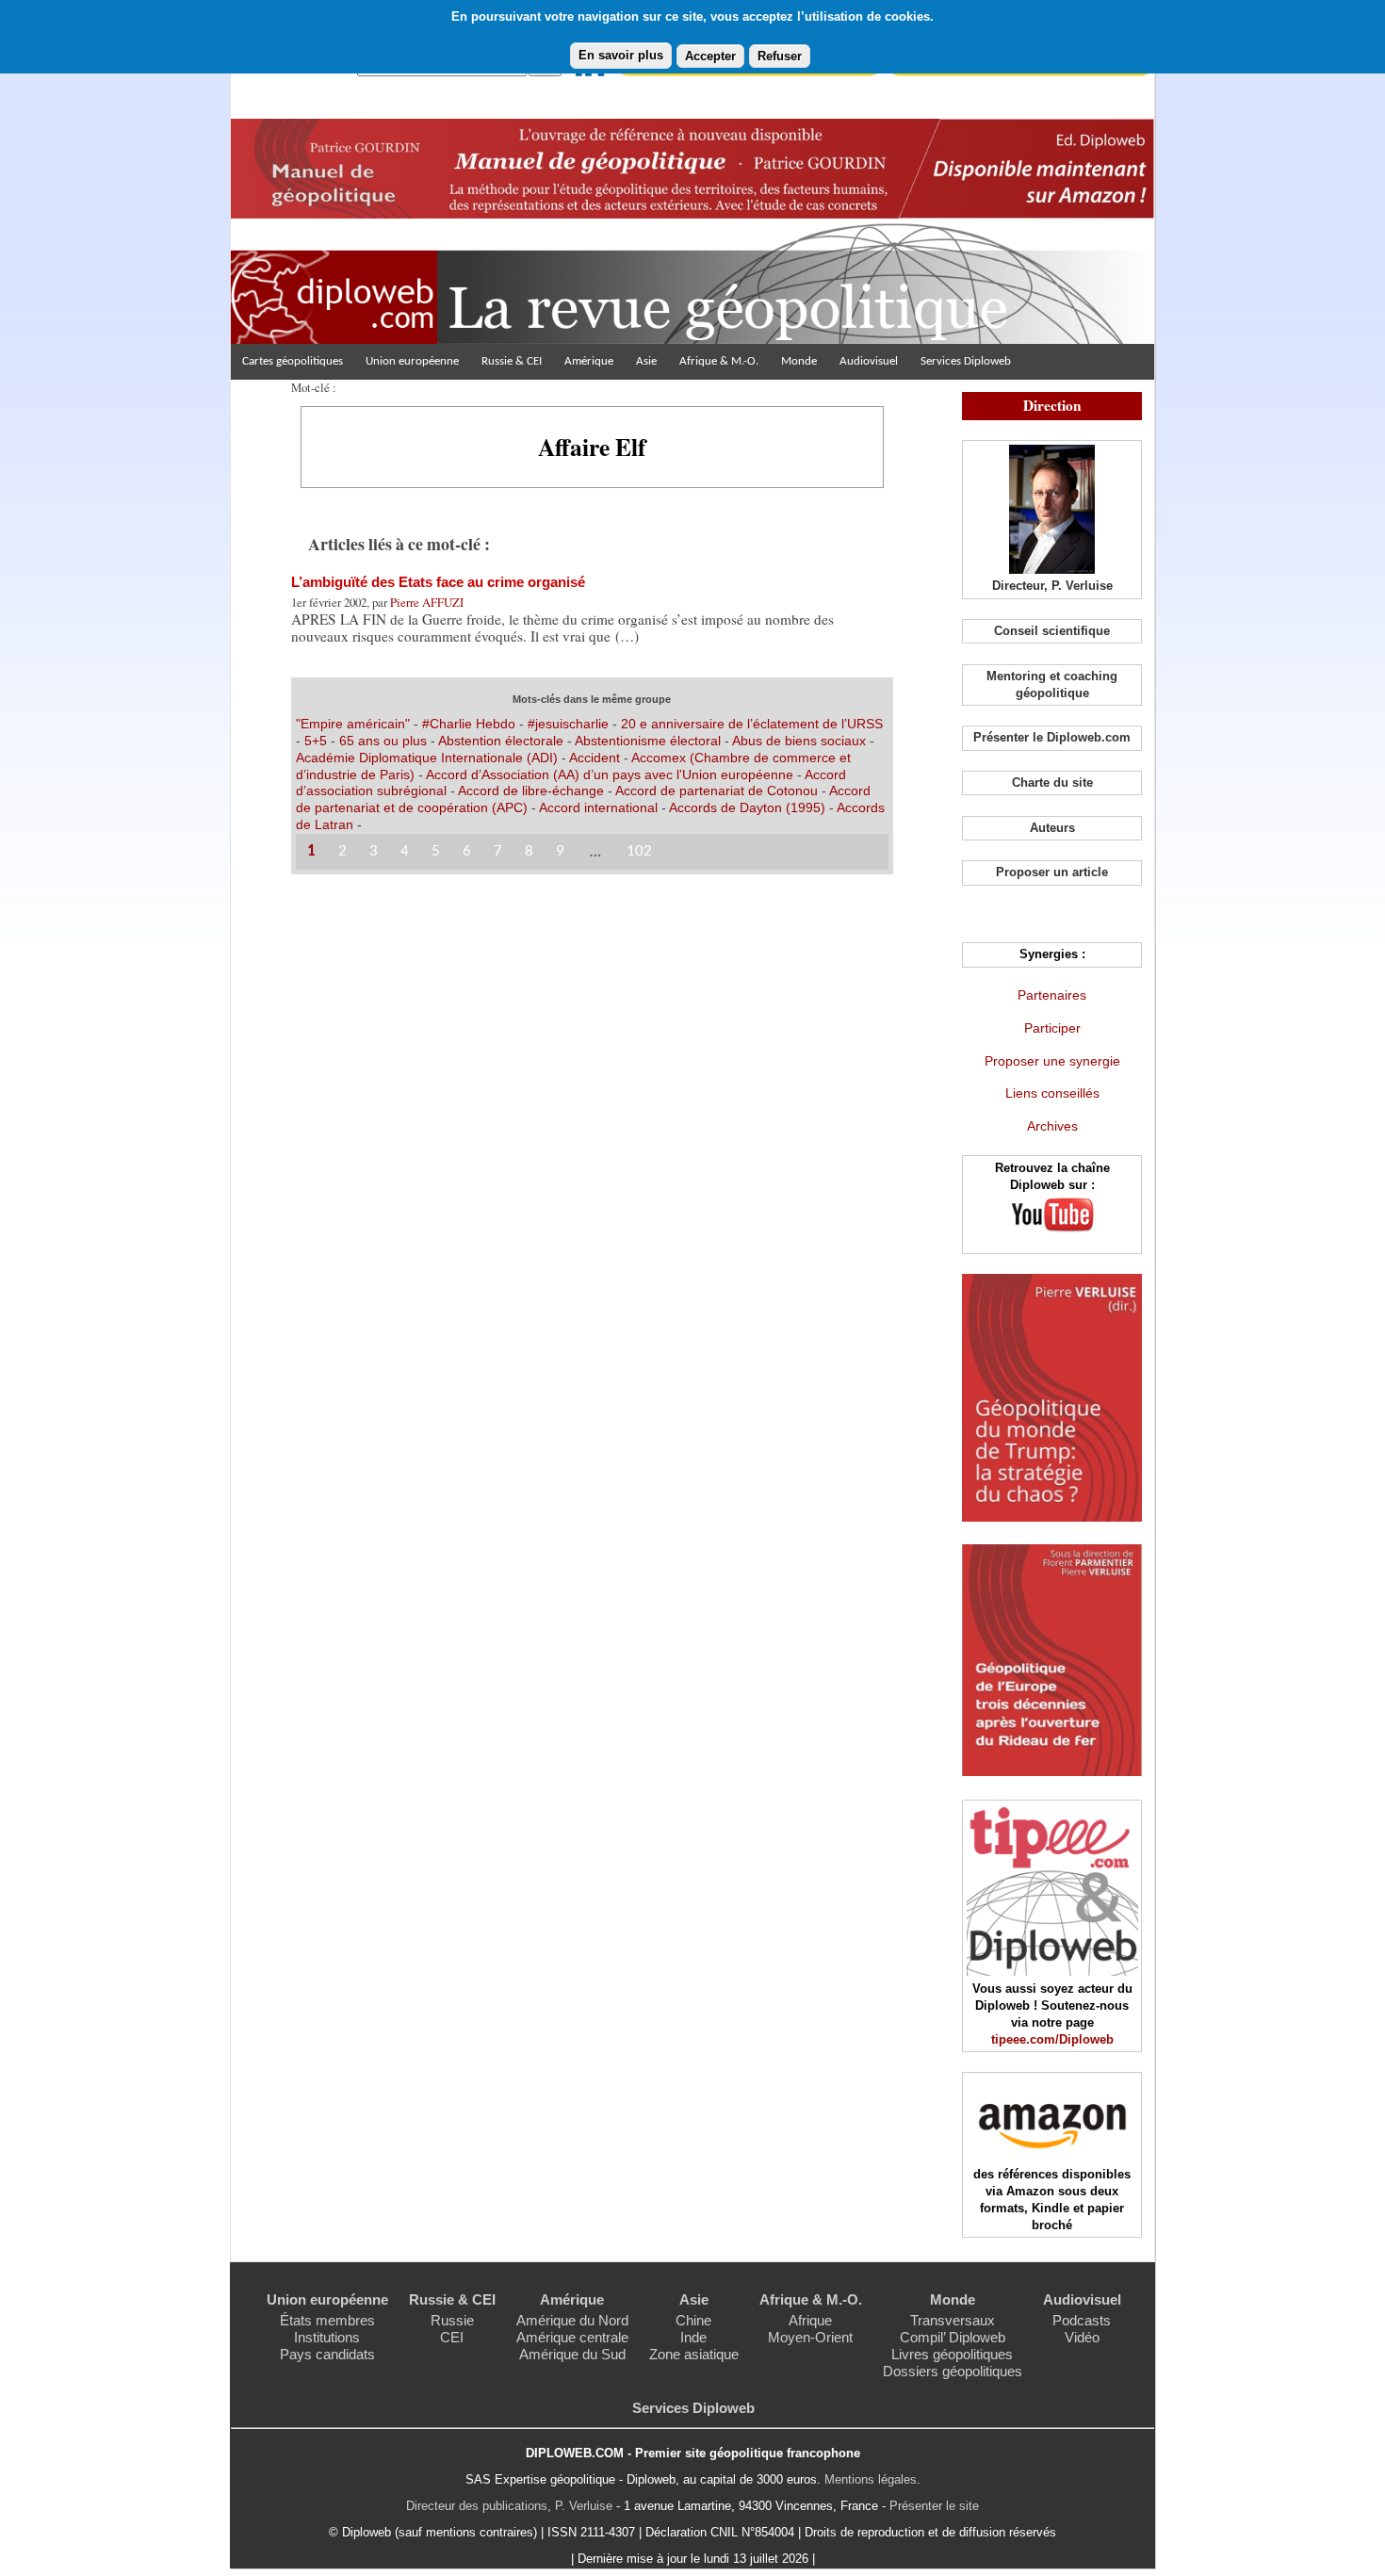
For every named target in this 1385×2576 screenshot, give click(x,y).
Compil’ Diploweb (953, 2337)
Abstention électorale (501, 741)
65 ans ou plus (383, 741)
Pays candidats (327, 2354)
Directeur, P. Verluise (1052, 586)
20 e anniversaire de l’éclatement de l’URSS (752, 724)
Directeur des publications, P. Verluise (509, 2506)
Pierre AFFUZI (427, 602)
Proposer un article (1052, 872)
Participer (1052, 1028)
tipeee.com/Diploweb (1052, 2039)
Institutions (327, 2337)
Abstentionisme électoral (648, 741)
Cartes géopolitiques (293, 361)
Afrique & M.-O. (719, 361)
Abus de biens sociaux (799, 741)
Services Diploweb (966, 361)
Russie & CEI (512, 361)
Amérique (589, 361)
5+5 (316, 741)
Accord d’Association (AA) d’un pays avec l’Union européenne (610, 774)
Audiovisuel (869, 361)
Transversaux (953, 2320)
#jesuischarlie (568, 724)
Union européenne (412, 361)
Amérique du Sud (572, 2354)
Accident (595, 758)
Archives (1052, 1126)
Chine (693, 2320)
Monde (799, 361)
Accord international (598, 807)
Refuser (780, 56)
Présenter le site (934, 2506)
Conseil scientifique (1052, 631)
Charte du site (1052, 783)
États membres (327, 2320)
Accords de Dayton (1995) (747, 807)
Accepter (710, 56)
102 (639, 851)
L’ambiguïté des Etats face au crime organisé (438, 582)
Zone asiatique (694, 2354)
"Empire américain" (353, 724)
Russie (452, 2320)
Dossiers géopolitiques (953, 2371)
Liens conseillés (1052, 1093)
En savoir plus (621, 55)
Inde (693, 2337)
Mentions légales (871, 2479)
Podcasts (1082, 2320)
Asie (646, 361)
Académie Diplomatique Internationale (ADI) (427, 758)
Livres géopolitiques (952, 2354)
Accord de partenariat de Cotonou (717, 791)
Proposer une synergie (1052, 1061)
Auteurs (1052, 828)
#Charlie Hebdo (469, 724)
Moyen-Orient (810, 2337)
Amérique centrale (572, 2337)
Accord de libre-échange (531, 791)
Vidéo (1082, 2337)
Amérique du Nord (572, 2320)
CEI (452, 2337)
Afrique (810, 2320)
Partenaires (1052, 995)
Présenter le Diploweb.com (1052, 737)
